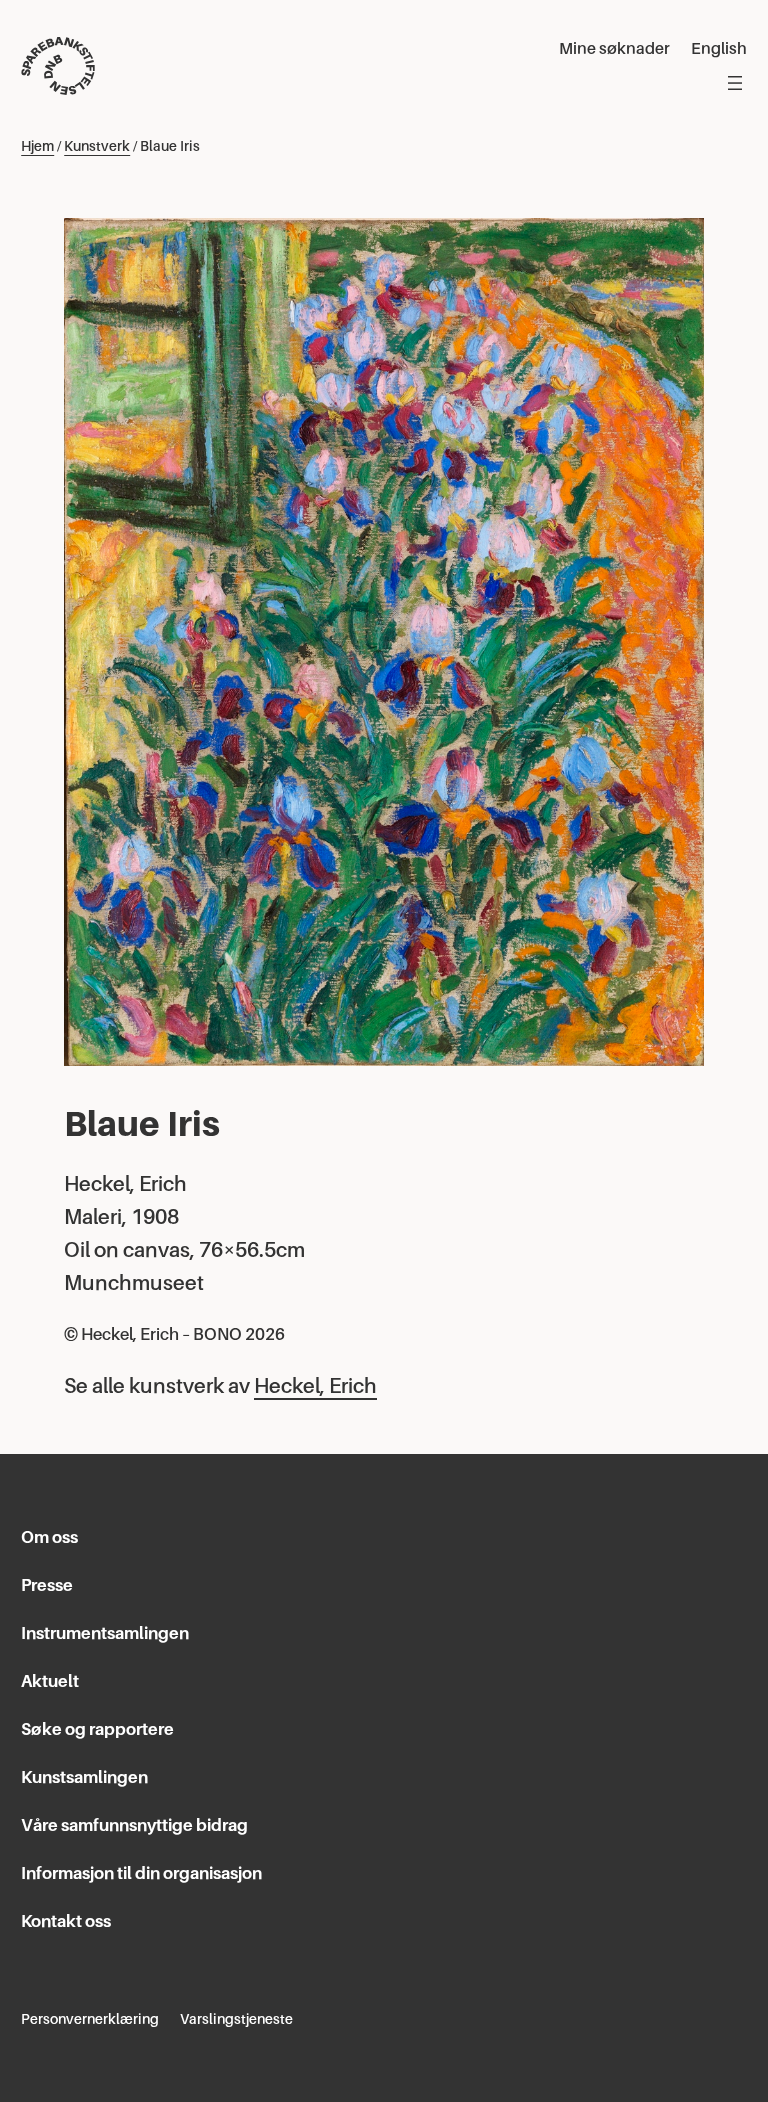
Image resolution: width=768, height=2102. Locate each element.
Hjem (37, 146)
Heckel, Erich (315, 1386)
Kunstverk (97, 146)
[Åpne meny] (735, 83)
